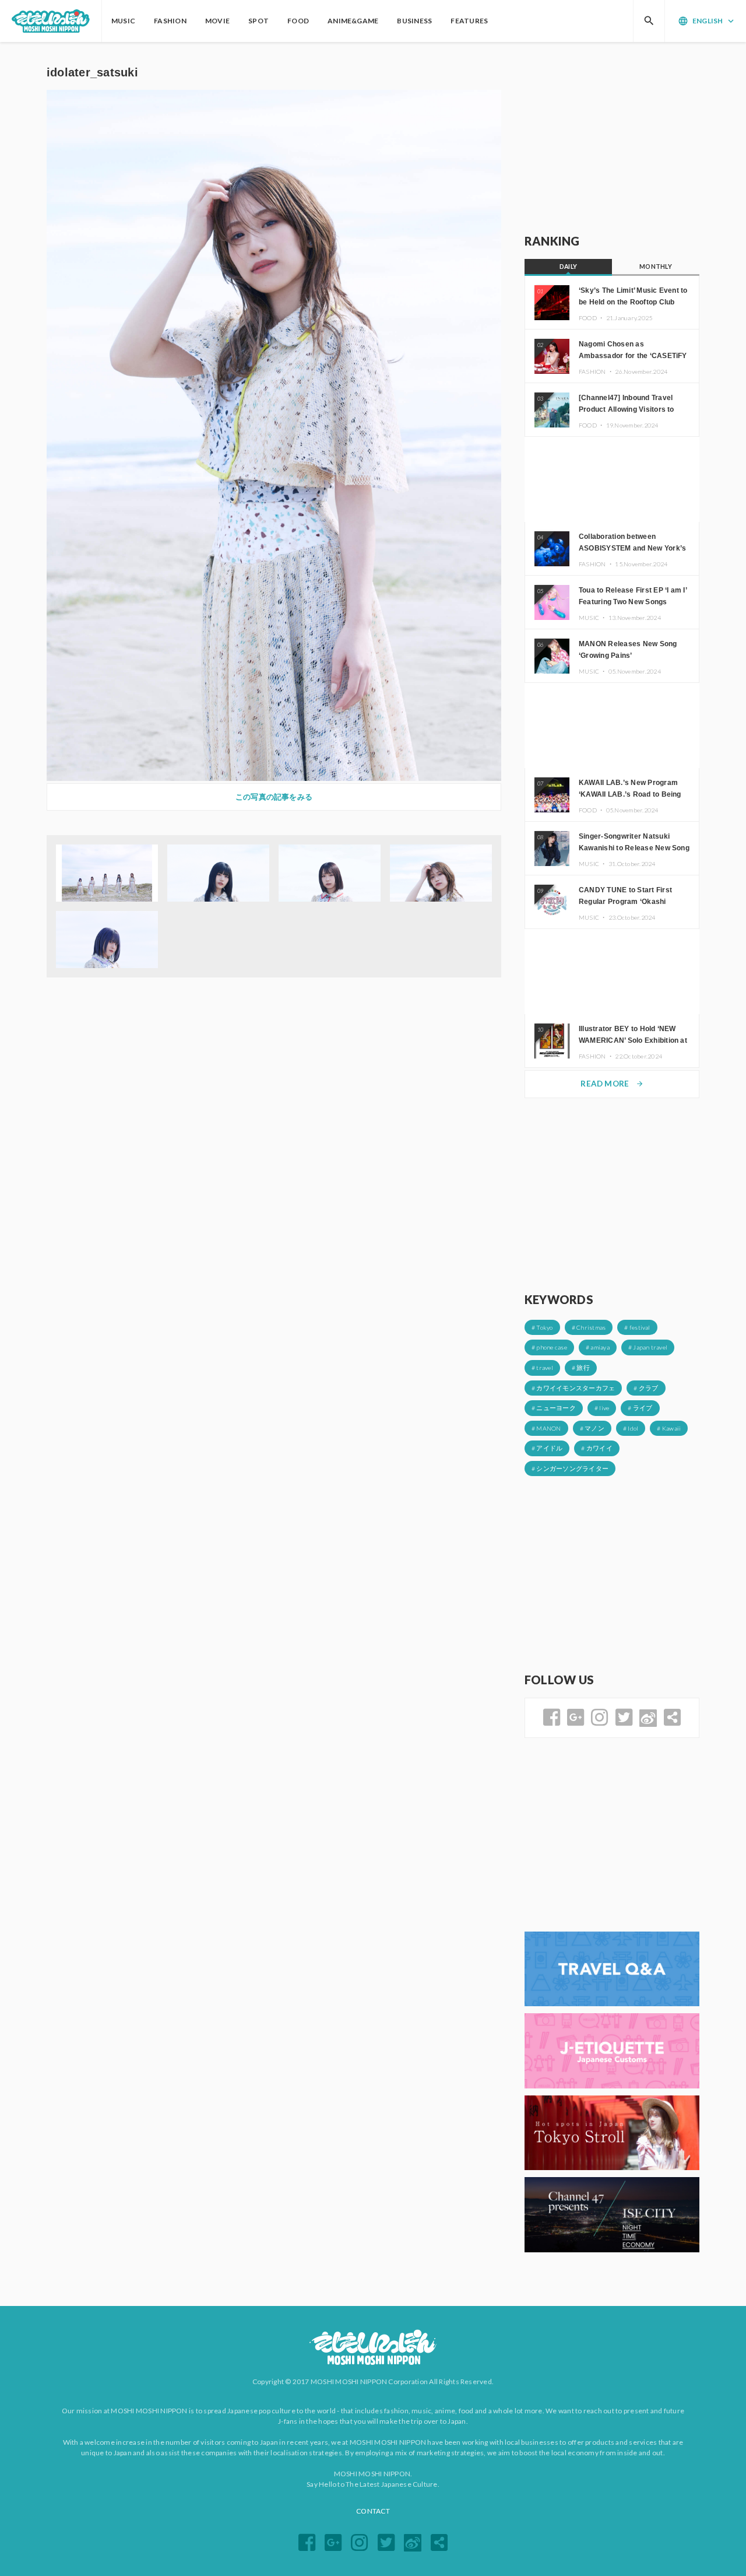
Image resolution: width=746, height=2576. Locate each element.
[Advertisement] (612, 138)
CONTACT (373, 2511)
